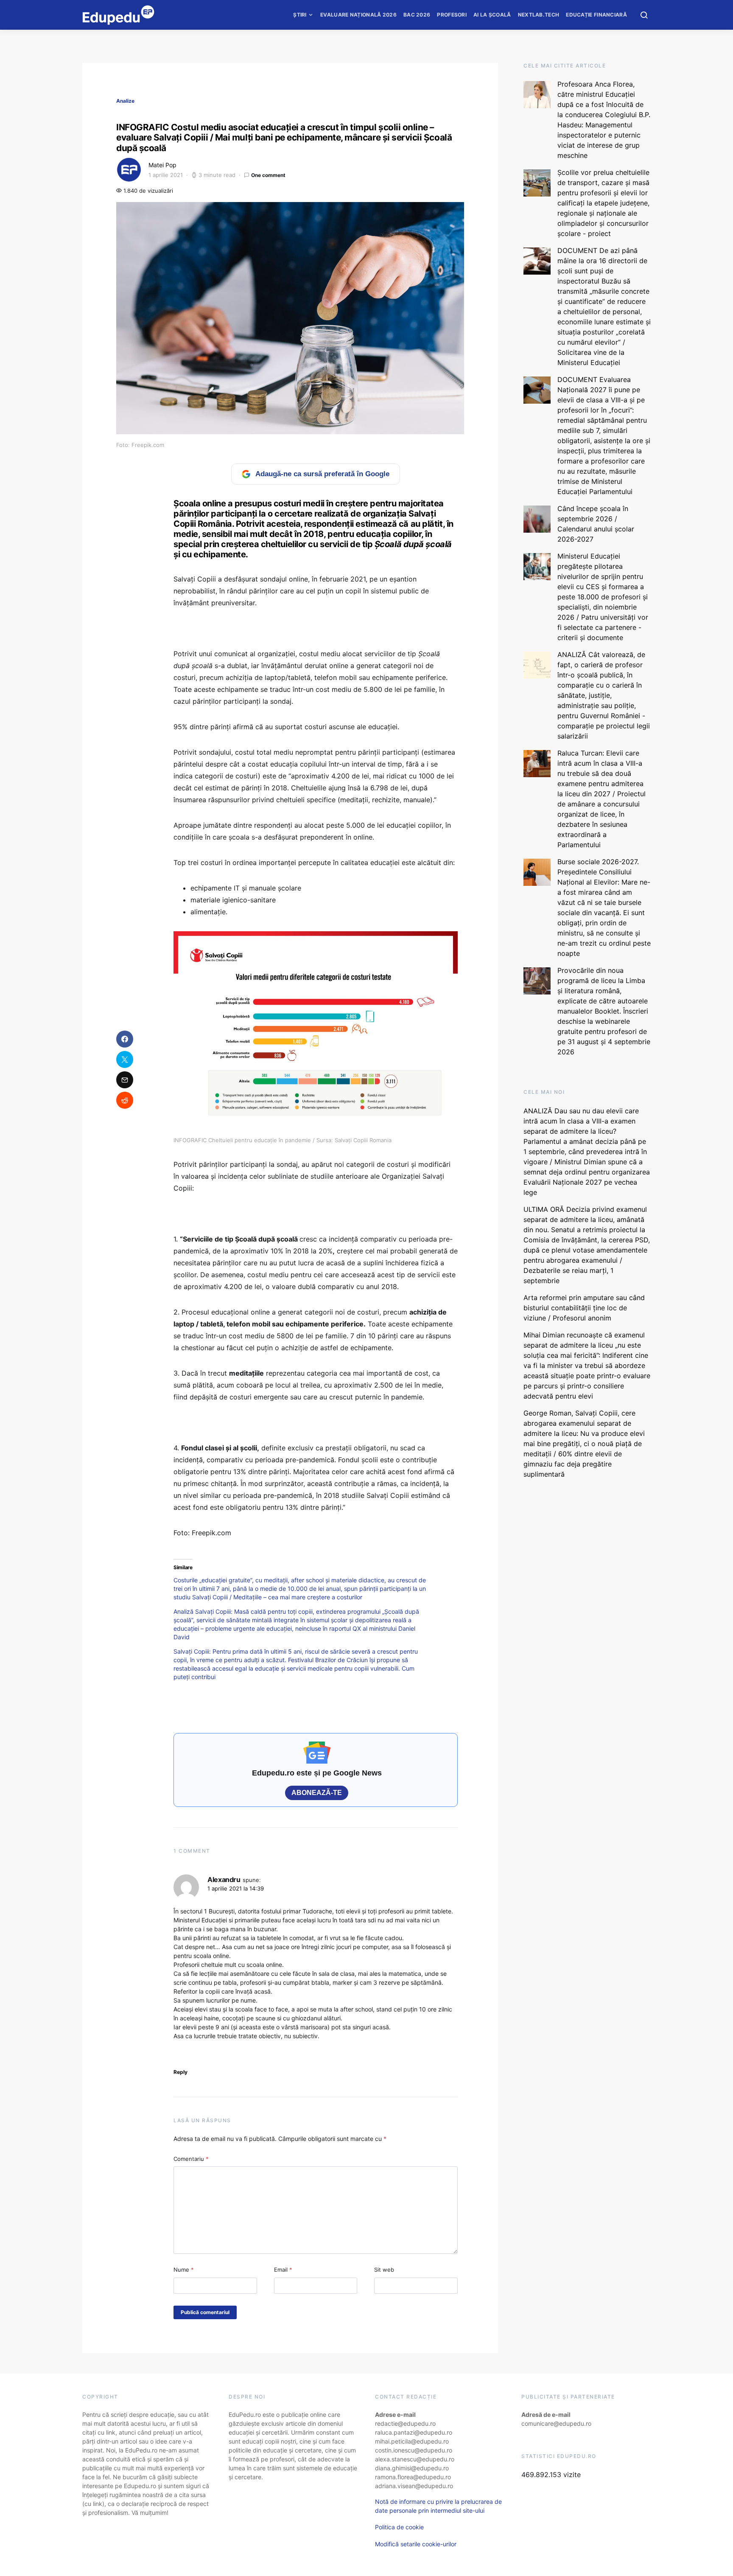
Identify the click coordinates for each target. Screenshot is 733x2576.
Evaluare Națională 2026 (358, 15)
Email (283, 2270)
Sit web (384, 2270)
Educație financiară (596, 15)
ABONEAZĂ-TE (317, 1793)
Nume (184, 2270)
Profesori (452, 15)
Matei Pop (162, 165)
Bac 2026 (417, 15)
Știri (300, 15)
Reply (180, 2072)
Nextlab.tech (539, 15)
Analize (125, 101)
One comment (268, 175)
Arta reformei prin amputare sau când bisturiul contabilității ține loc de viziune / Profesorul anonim (584, 1308)
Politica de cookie (399, 2527)
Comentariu (191, 2159)
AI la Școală (492, 15)
